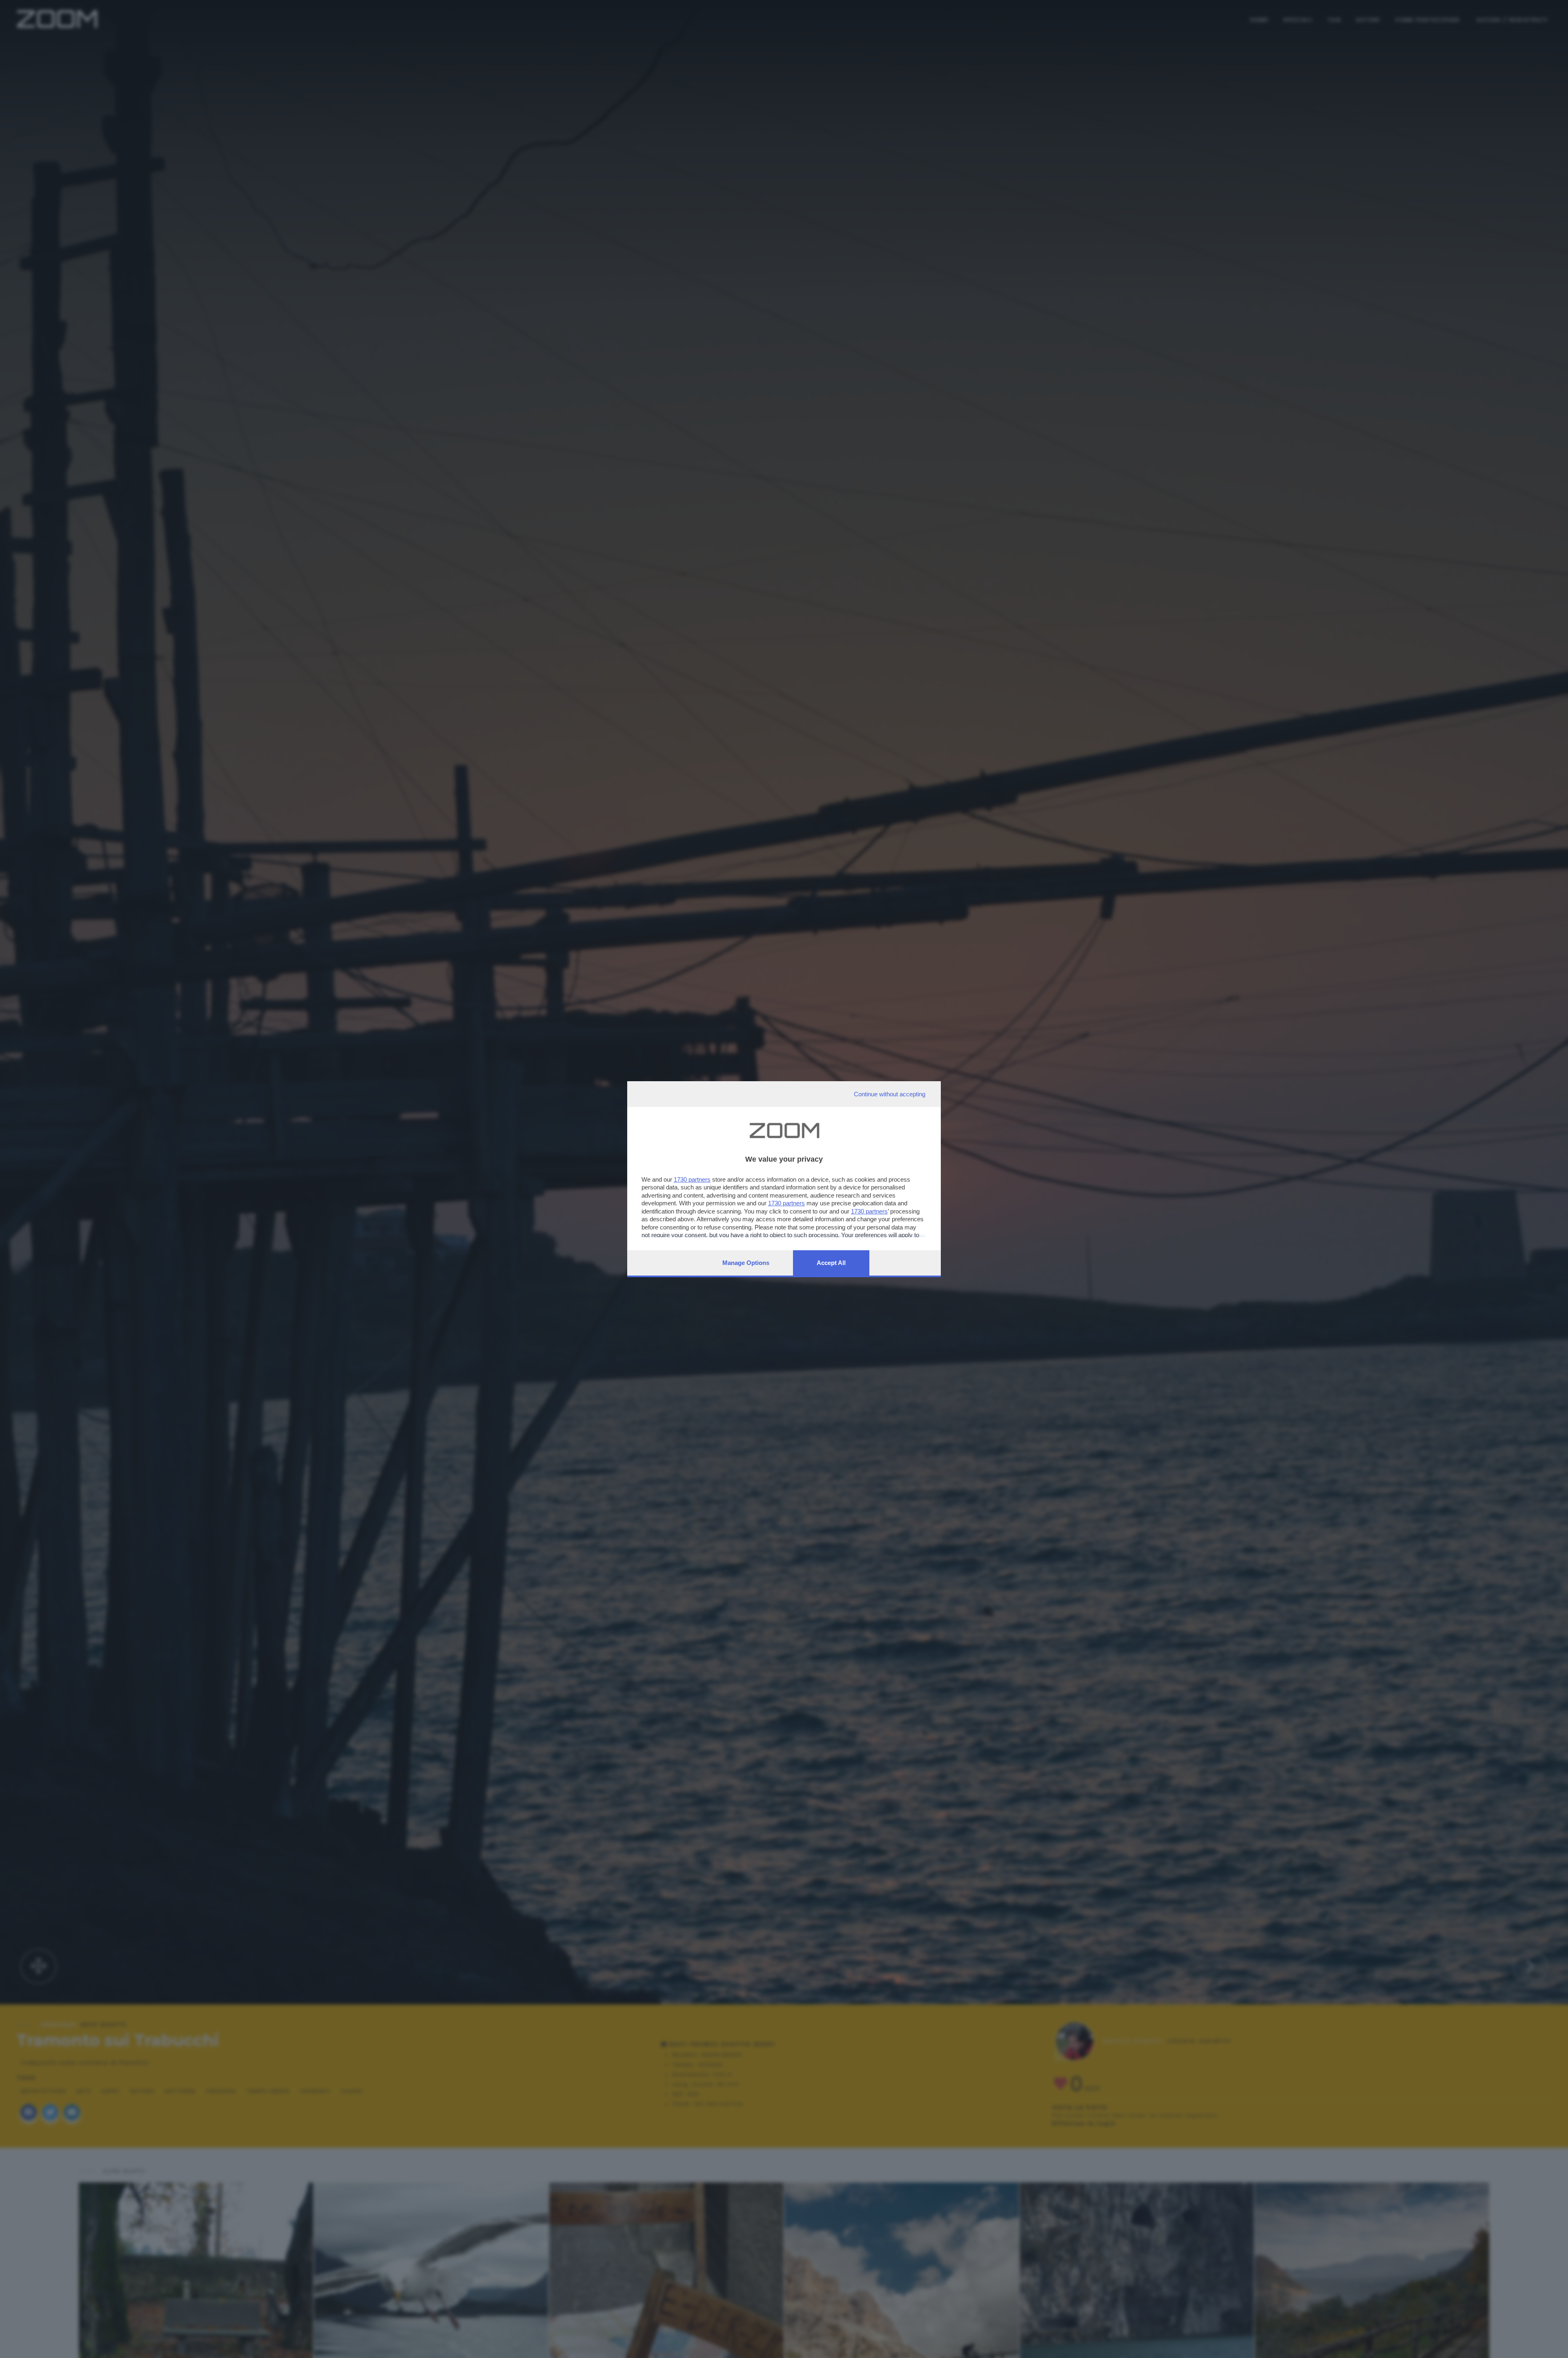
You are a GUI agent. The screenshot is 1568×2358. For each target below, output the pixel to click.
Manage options (746, 1263)
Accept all (831, 1263)
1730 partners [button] (692, 1179)
